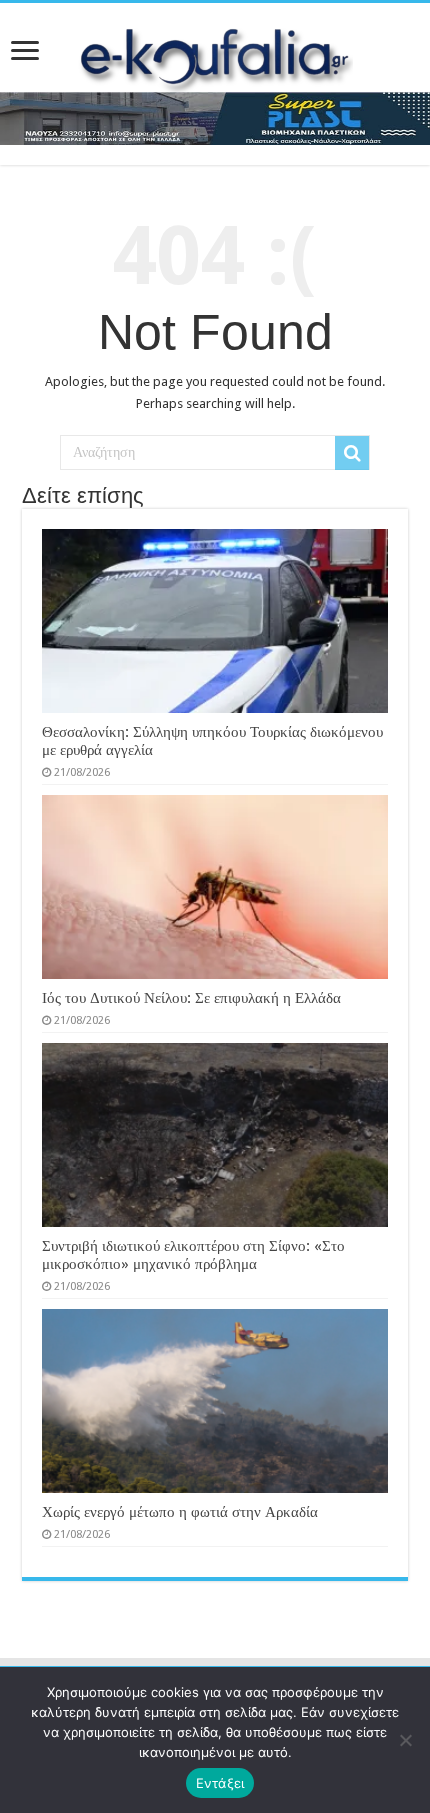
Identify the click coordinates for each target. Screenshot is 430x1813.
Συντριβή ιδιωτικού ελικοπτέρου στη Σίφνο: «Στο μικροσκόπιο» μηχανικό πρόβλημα (193, 1255)
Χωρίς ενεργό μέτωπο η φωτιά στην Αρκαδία (180, 1512)
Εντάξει (220, 1783)
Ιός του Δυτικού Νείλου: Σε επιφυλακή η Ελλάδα (191, 998)
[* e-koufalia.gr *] (215, 54)
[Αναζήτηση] (352, 453)
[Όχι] (405, 1740)
